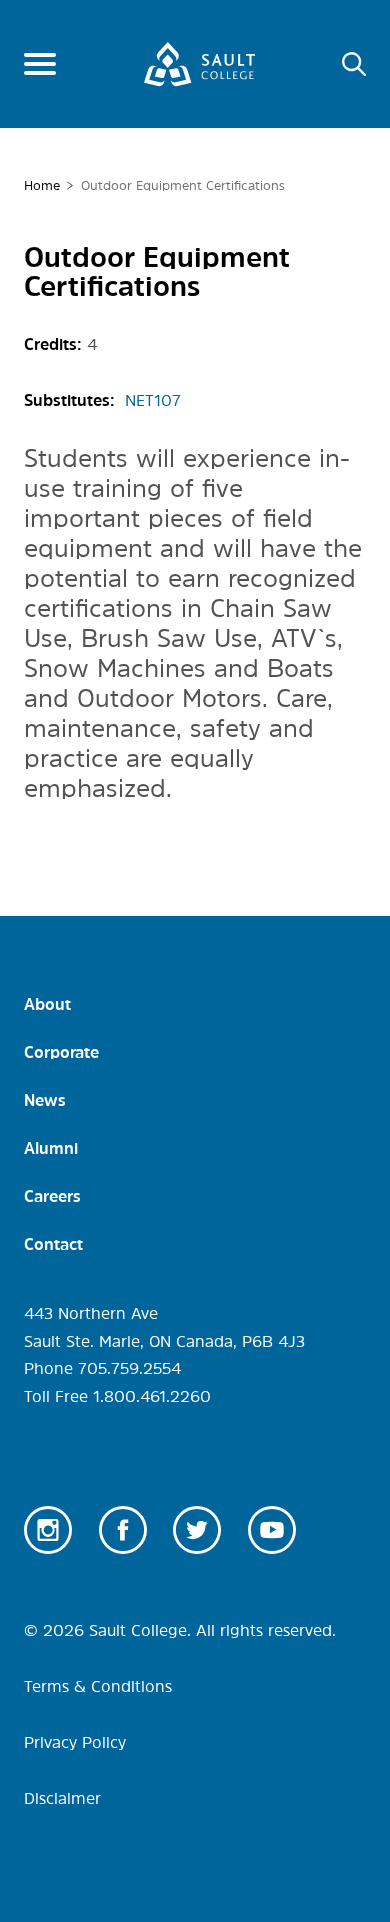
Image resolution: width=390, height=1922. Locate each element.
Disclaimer (62, 1798)
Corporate (61, 1052)
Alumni (51, 1148)
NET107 (153, 400)
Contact (53, 1244)
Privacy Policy (75, 1742)
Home (42, 185)
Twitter (197, 1530)
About (47, 1004)
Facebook (123, 1530)
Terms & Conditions (98, 1686)
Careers (52, 1196)
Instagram (48, 1530)
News (45, 1100)
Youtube (272, 1530)
